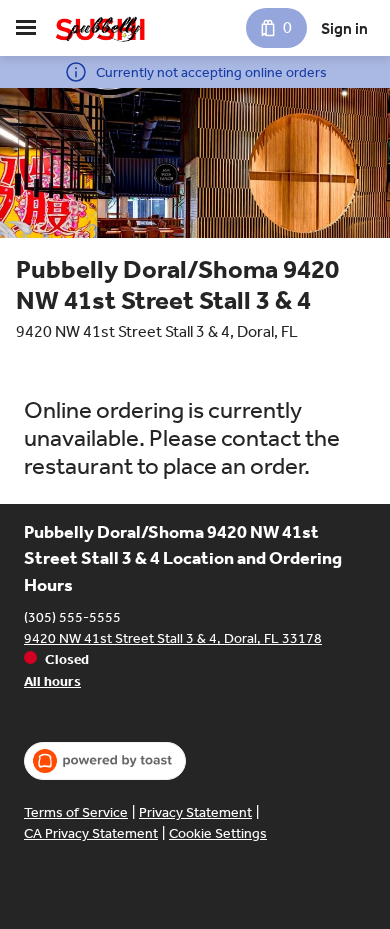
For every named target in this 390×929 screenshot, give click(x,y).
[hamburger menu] (26, 28)
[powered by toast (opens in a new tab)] (105, 761)
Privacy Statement (195, 812)
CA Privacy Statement (91, 833)
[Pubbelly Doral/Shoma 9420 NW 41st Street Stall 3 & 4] (101, 28)
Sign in (344, 28)
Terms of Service (76, 812)
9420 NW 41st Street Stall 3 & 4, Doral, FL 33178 (173, 638)
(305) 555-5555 (72, 617)
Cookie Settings (218, 833)
